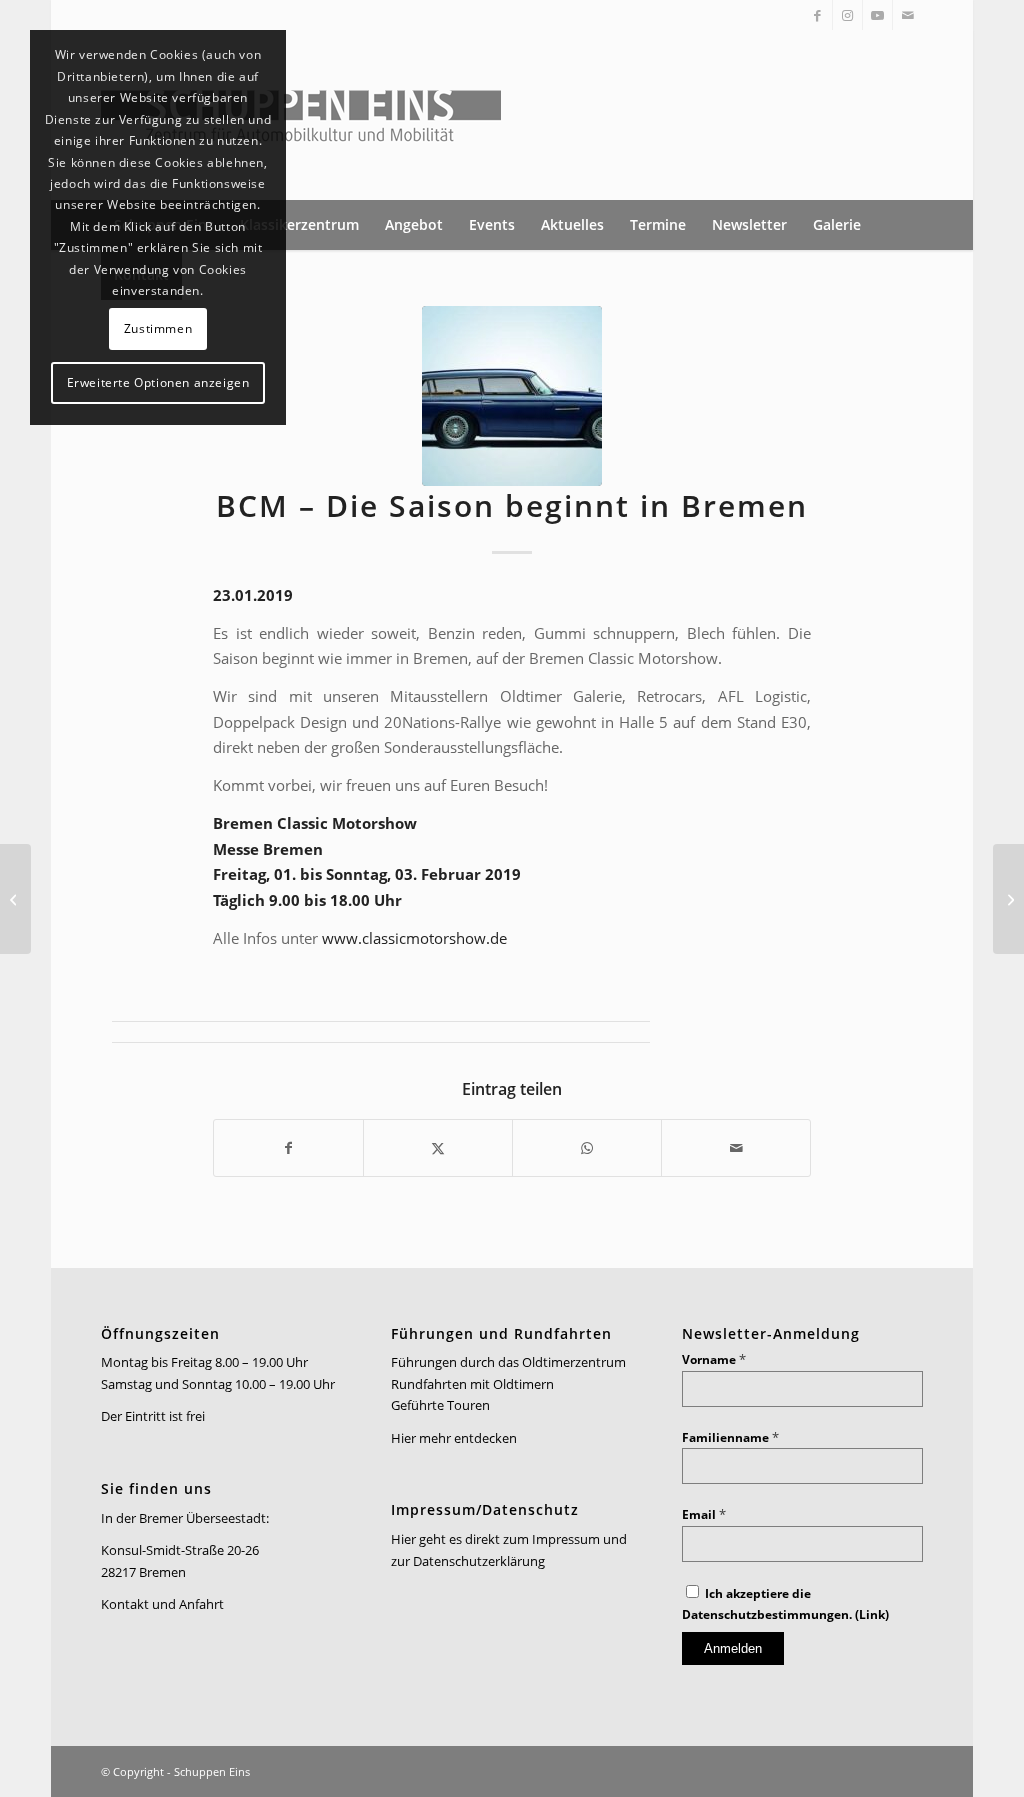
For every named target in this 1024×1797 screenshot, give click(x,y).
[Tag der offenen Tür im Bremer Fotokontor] (15, 899)
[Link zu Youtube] (877, 15)
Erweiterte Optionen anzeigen (158, 382)
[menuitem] (299, 225)
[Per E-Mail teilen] (736, 1148)
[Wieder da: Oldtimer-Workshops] (1008, 899)
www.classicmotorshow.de (414, 938)
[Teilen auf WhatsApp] (587, 1148)
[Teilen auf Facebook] (288, 1148)
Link (872, 1614)
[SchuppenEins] (301, 115)
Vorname (714, 1359)
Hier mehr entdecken (454, 1438)
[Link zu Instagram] (847, 15)
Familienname (730, 1437)
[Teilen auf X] (438, 1148)
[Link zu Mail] (908, 15)
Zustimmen (158, 328)
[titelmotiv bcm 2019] (512, 396)
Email (704, 1514)
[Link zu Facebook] (817, 15)
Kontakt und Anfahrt (162, 1604)
